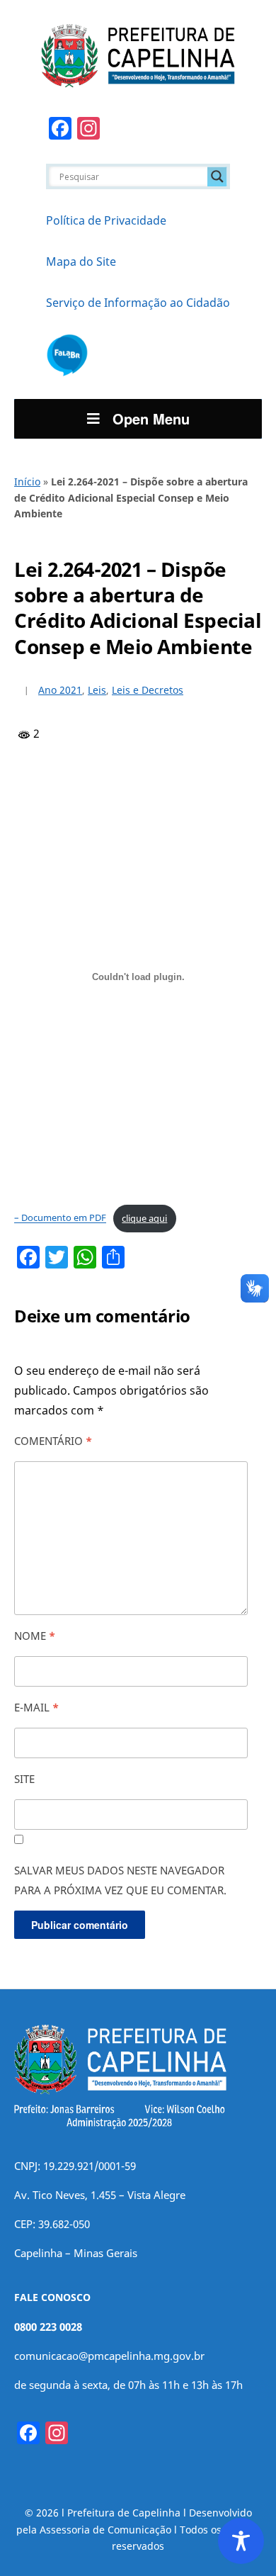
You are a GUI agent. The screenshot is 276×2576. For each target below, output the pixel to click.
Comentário (53, 1441)
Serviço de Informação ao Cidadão (138, 303)
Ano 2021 (60, 690)
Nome (35, 1636)
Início (27, 482)
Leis (97, 690)
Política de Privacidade (106, 220)
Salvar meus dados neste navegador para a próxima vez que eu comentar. (120, 1880)
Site (24, 1779)
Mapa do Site (81, 261)
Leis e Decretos (148, 690)
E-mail (36, 1707)
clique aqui (144, 1218)
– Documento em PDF (60, 1218)
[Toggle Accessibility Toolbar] (241, 2541)
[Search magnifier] (217, 176)
